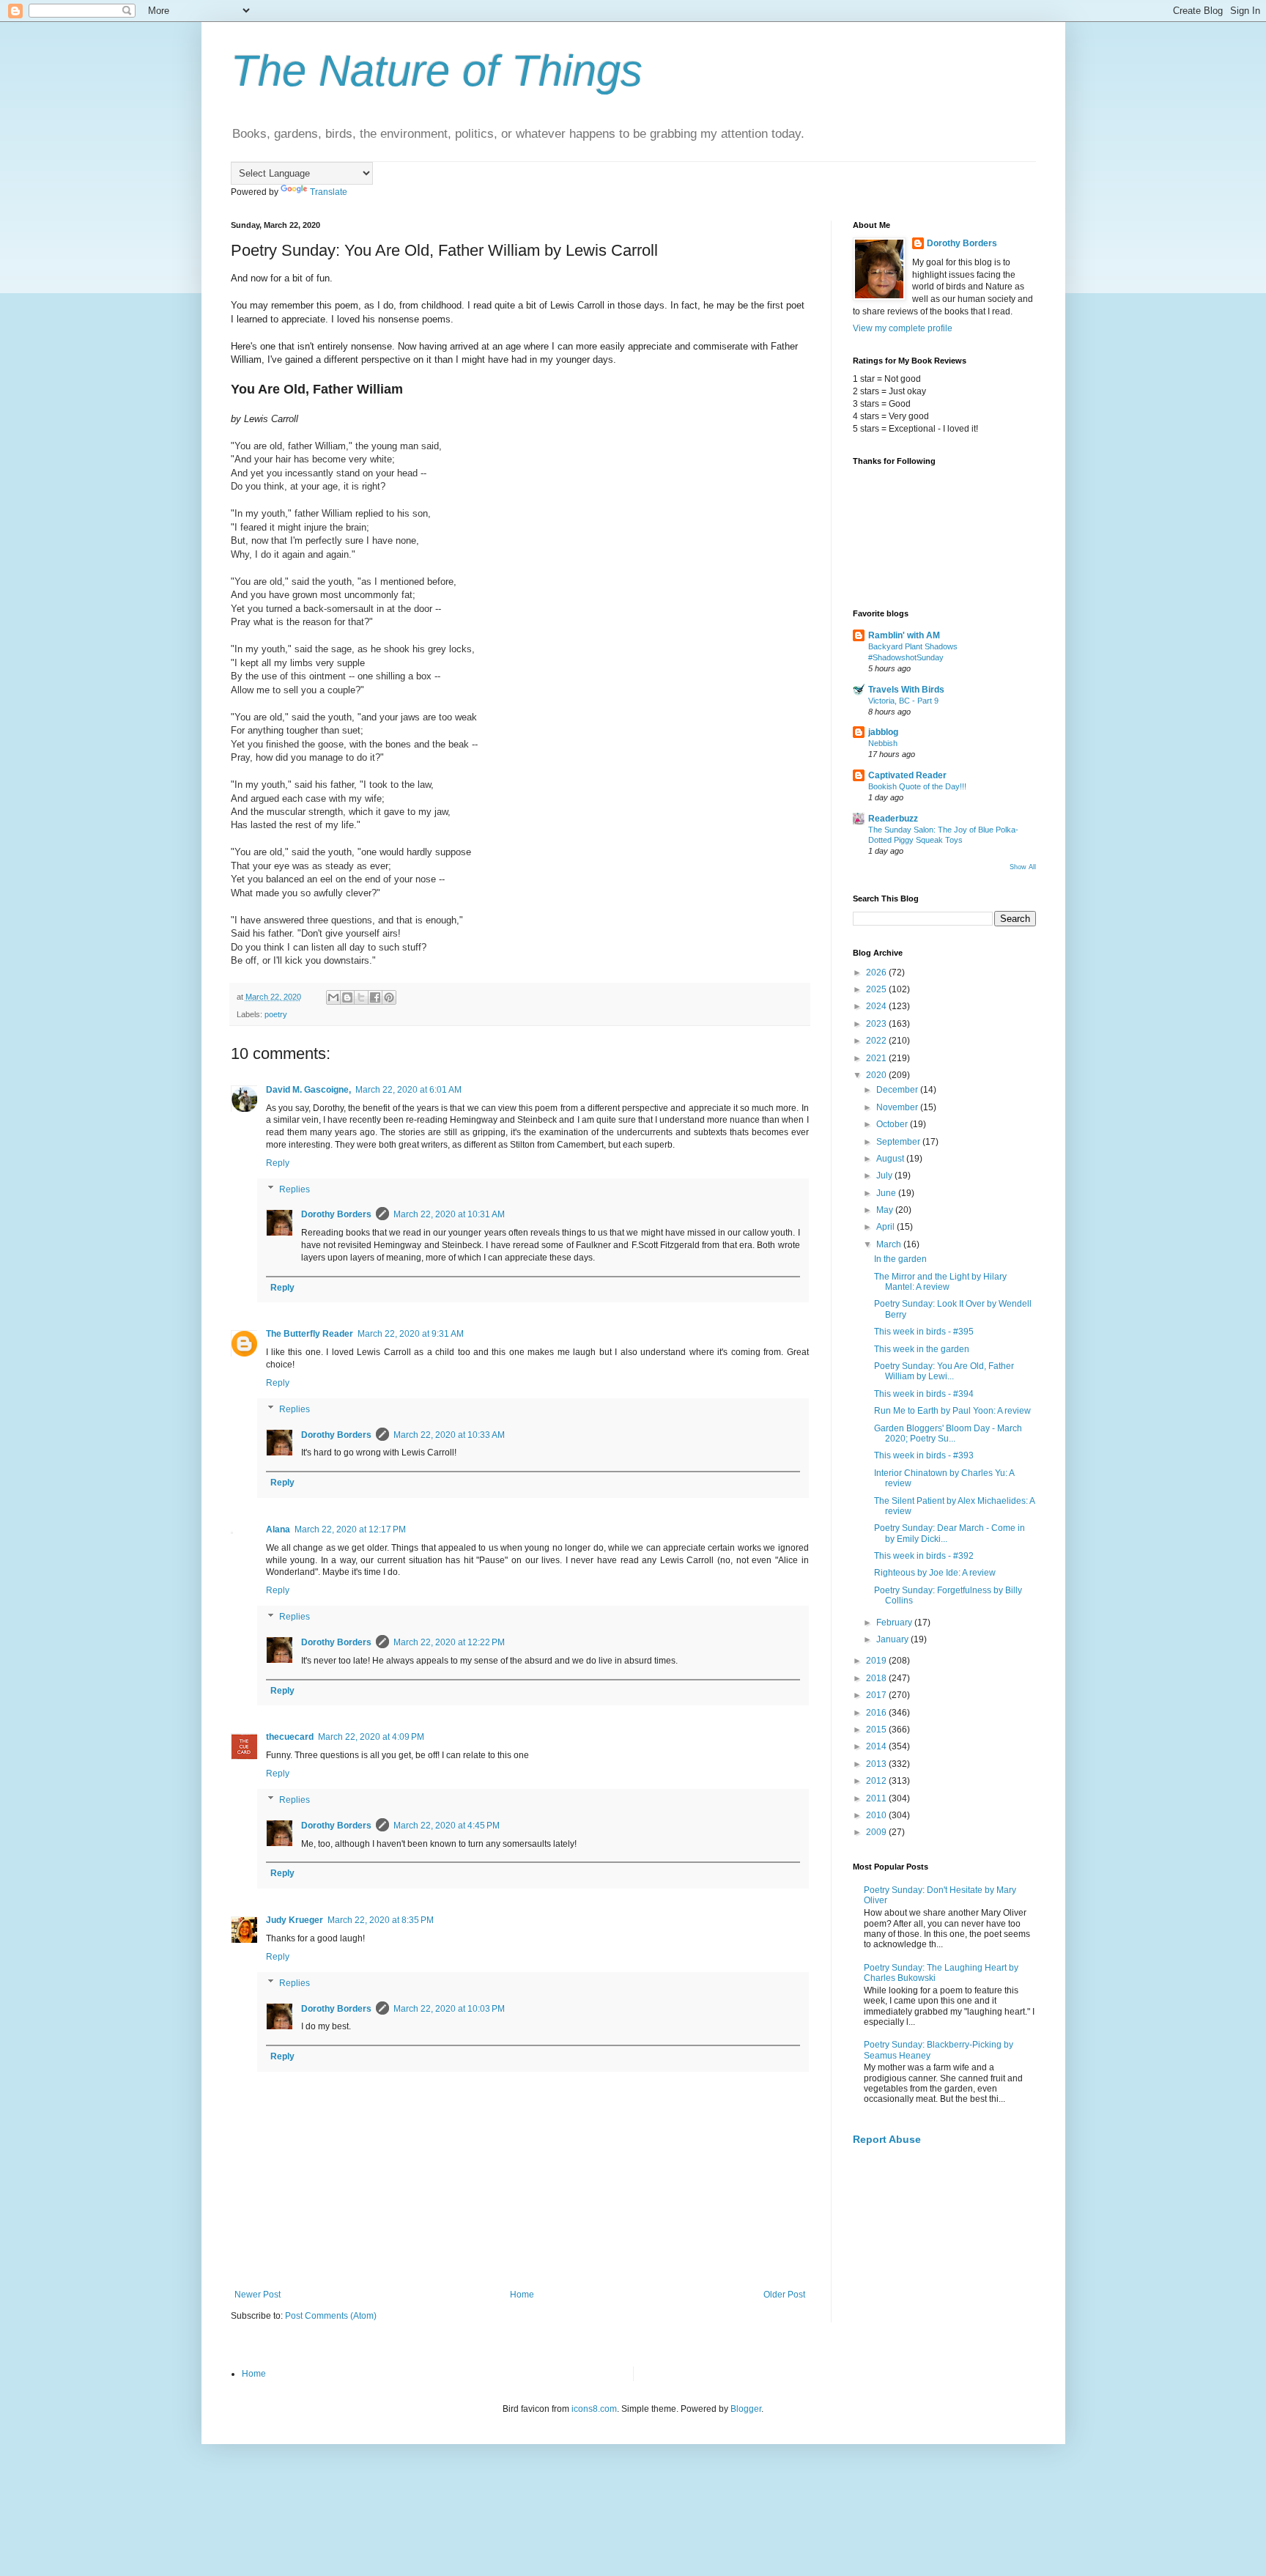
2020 (877, 1075)
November (898, 1107)
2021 (877, 1058)
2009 (877, 1832)
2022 (877, 1041)
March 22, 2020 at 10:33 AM (449, 1435)
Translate (329, 192)
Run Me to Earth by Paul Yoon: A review (952, 1411)
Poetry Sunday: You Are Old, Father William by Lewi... (944, 1371)
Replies (295, 1189)
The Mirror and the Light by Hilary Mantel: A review (940, 1282)
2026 (877, 973)
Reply (278, 1163)
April (886, 1227)
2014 (877, 1746)
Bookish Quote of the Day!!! (917, 786)
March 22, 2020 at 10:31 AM (449, 1214)
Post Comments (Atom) (331, 2316)
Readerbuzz (893, 819)
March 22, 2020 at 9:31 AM (411, 1334)
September (899, 1142)
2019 (877, 1661)
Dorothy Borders (336, 1214)
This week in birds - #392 (924, 1556)
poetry (276, 1014)
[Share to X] (361, 997)
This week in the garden (922, 1349)
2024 (877, 1006)
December (898, 1090)
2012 (877, 1781)
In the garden (900, 1259)
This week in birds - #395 (924, 1332)
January (893, 1639)
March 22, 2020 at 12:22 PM (449, 1642)
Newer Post (258, 2295)
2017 (877, 1695)
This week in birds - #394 (924, 1394)
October (893, 1124)
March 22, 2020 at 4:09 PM (371, 1737)
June (887, 1193)
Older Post (784, 2295)
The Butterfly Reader (310, 1334)
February (895, 1623)
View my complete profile (903, 328)
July (885, 1176)
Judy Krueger (295, 1920)
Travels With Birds (906, 690)
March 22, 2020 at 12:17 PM (350, 1529)
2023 (877, 1024)
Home (522, 2295)
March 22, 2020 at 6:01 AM (408, 1090)
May (886, 1210)
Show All (1023, 867)
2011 (877, 1798)
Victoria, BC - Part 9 (903, 701)
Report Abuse (887, 2139)
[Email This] (333, 997)
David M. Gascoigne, (308, 1090)
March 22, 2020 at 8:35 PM (381, 1920)
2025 (877, 989)
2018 (877, 1678)
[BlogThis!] (347, 997)
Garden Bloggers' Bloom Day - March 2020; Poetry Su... (948, 1433)
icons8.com (594, 2409)
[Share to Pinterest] (389, 997)
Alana (278, 1529)
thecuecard (290, 1737)
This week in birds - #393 (924, 1455)
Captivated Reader (907, 775)
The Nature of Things (437, 71)
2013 (877, 1764)
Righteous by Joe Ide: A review (935, 1573)
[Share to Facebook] (375, 997)
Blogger (746, 2409)
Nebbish (883, 743)
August (891, 1159)
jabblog (883, 732)
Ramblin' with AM (904, 635)
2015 (877, 1730)
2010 (877, 1815)
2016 (877, 1713)
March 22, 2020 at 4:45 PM (447, 1826)
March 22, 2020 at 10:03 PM (449, 2009)
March (890, 1244)
